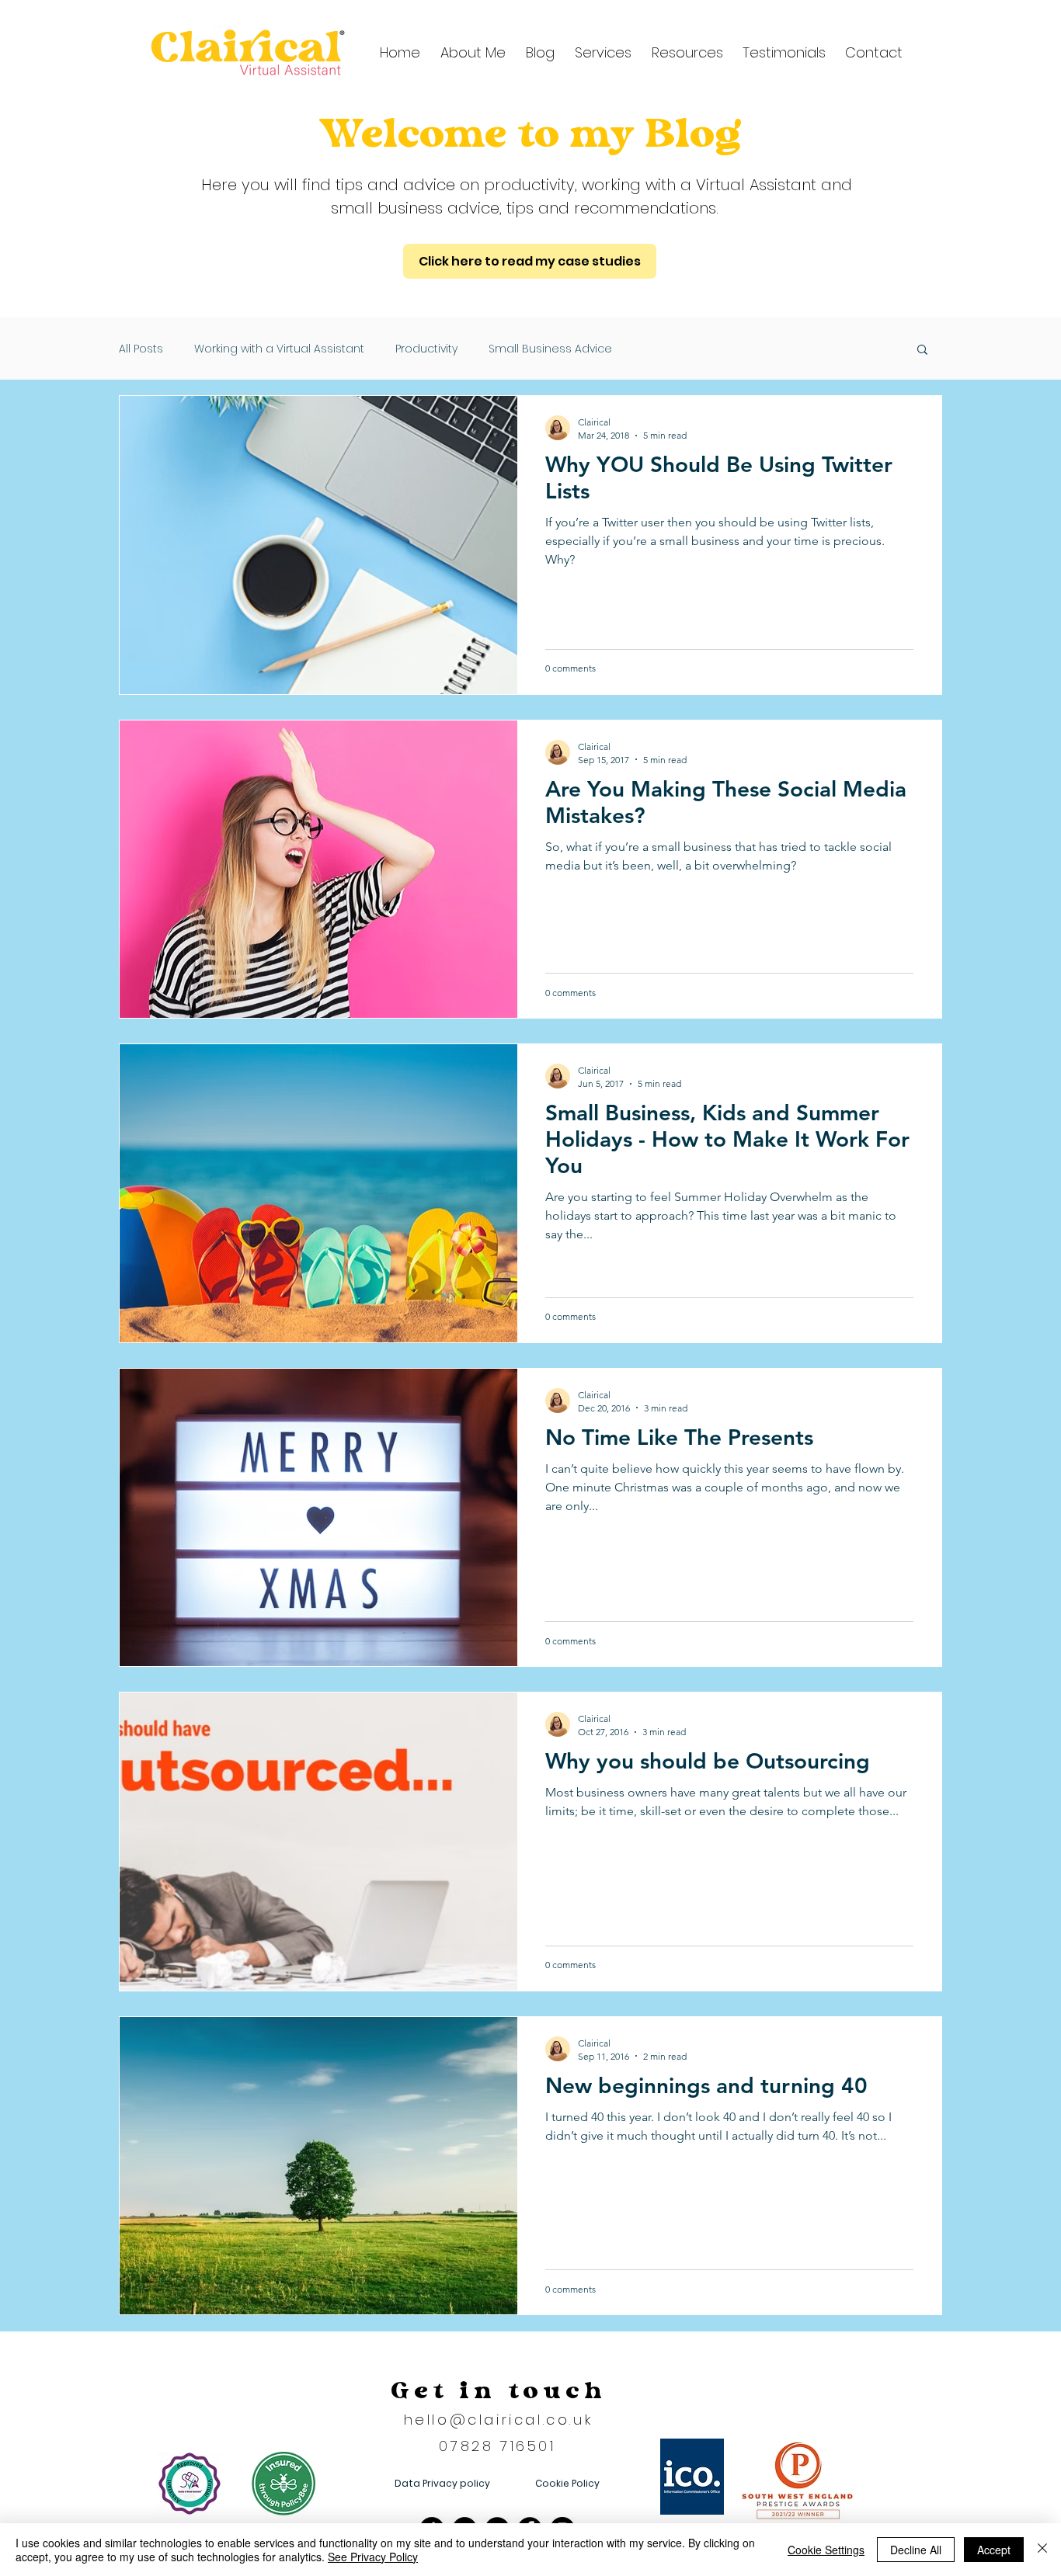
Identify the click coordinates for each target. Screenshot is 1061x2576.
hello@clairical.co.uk (499, 2420)
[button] (685, 52)
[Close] (1042, 2550)
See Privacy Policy (373, 2557)
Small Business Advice (550, 349)
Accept (994, 2550)
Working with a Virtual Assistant (279, 349)
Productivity (426, 349)
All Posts (141, 349)
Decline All (916, 2550)
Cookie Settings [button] (826, 2550)
